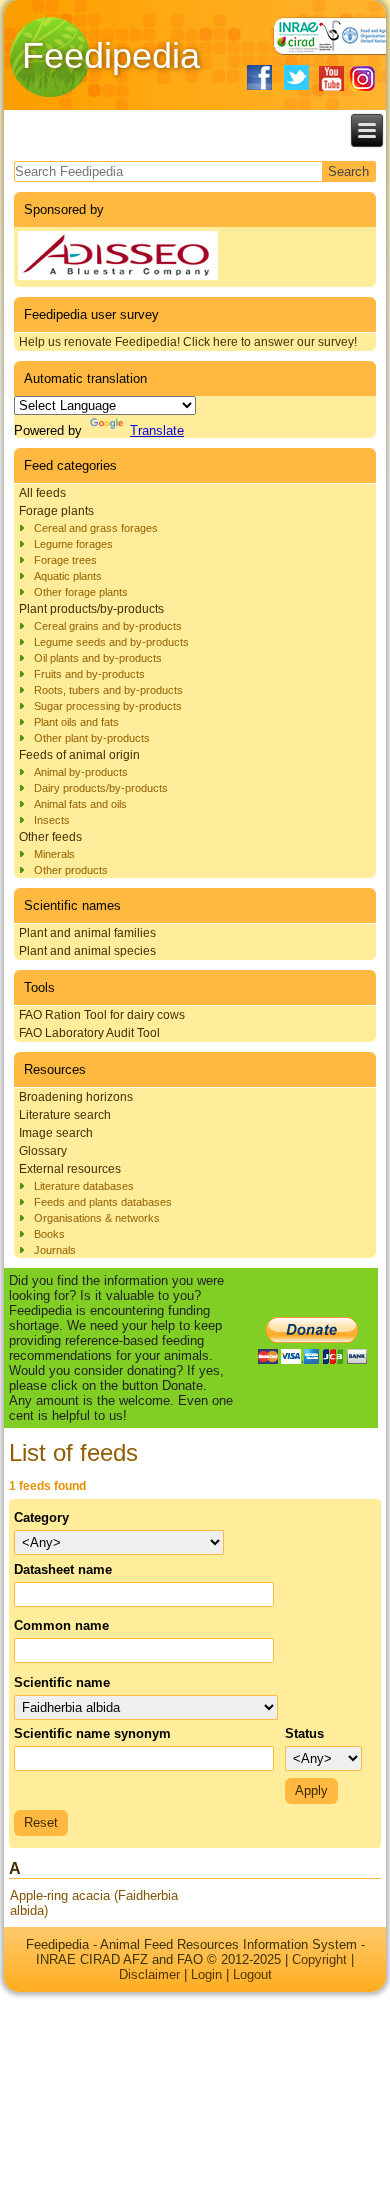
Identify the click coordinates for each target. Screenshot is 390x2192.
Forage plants (56, 511)
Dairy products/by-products (101, 788)
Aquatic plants (68, 576)
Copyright (319, 1959)
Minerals (54, 854)
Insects (52, 820)
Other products (71, 870)
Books (49, 1234)
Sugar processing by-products (108, 706)
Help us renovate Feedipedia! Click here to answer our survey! (188, 342)
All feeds (42, 493)
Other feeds (50, 837)
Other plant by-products (92, 738)
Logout (252, 1974)
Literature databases (84, 1186)
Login (206, 1974)
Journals (55, 1250)
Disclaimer (149, 1974)
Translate (157, 430)
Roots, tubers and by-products (108, 690)
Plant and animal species (87, 951)
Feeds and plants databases (103, 1202)
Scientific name (62, 1682)
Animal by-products (81, 772)
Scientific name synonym (92, 1733)
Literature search (65, 1115)
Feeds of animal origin (79, 755)
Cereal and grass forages (96, 528)
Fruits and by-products (89, 674)
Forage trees (65, 560)
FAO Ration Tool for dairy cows (102, 1015)
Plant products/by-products (91, 609)
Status (304, 1733)
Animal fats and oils (80, 804)
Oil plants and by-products (98, 658)
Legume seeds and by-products (111, 642)
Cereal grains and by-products (108, 626)
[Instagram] (362, 78)
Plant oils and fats (76, 722)
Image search (56, 1133)
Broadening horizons (76, 1097)
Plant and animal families (87, 933)
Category (41, 1517)
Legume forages (73, 544)
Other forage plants (81, 592)
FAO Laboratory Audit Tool (89, 1033)
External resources (70, 1169)
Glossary (43, 1151)
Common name (61, 1625)
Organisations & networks (97, 1218)
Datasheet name (63, 1569)
